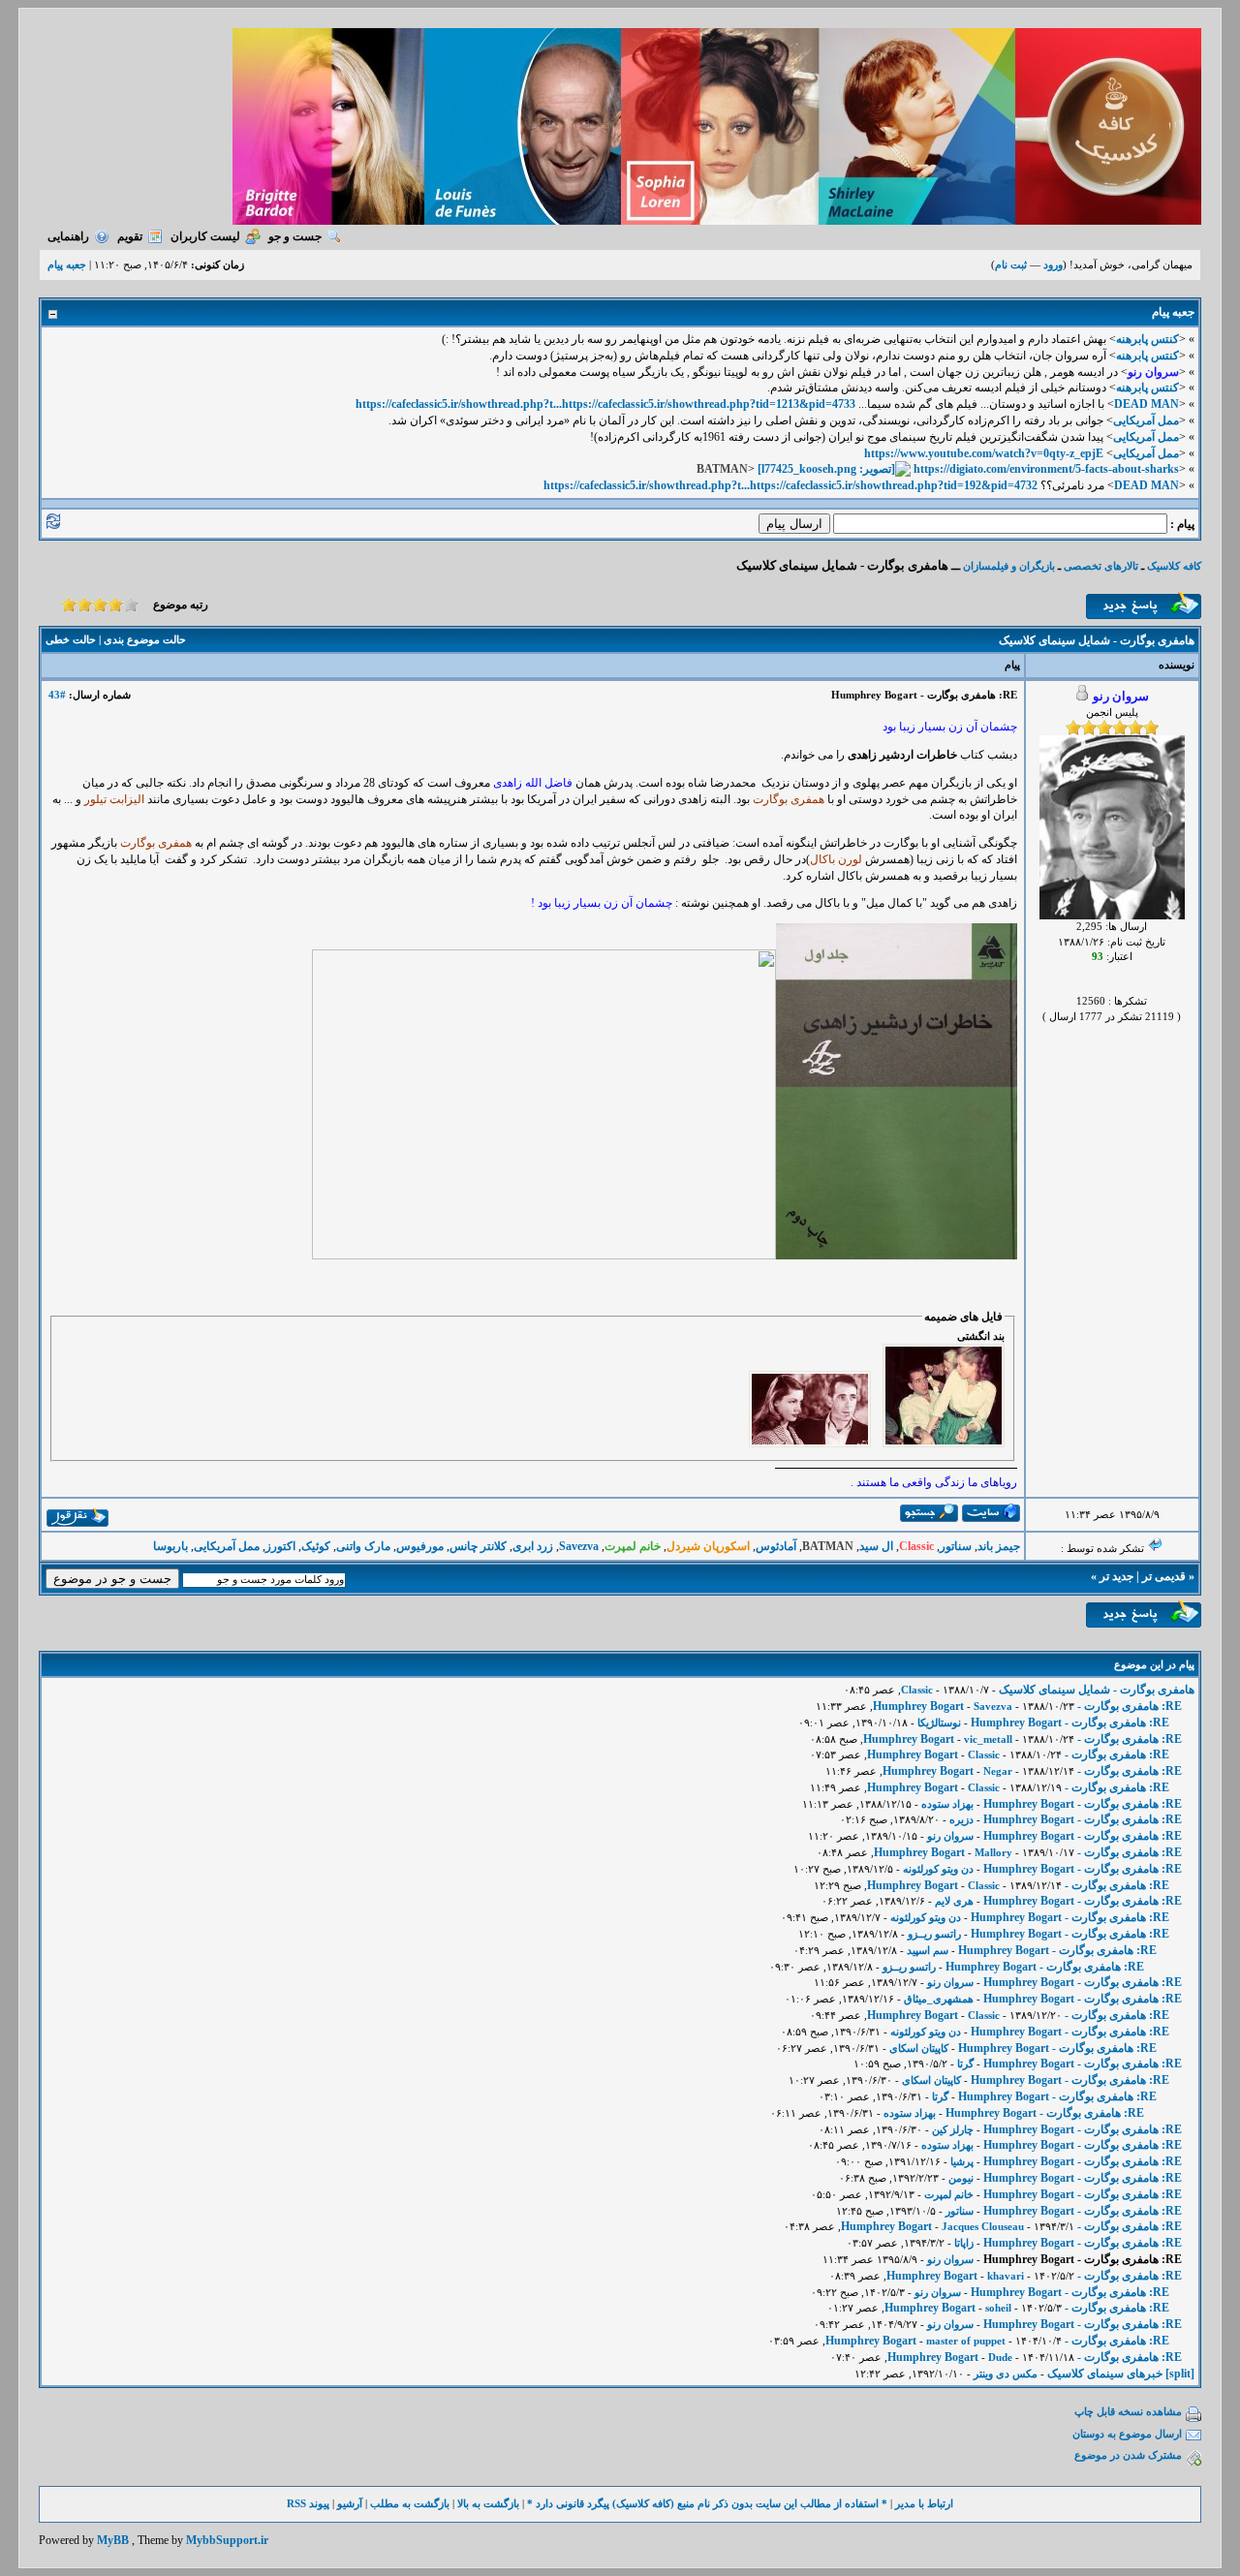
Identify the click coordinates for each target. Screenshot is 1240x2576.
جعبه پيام (67, 264)
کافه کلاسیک (1174, 566)
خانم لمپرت (949, 2194)
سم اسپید (928, 1950)
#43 (57, 695)
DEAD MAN (1147, 404)
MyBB (113, 2540)
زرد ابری (533, 1546)
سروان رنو (950, 1836)
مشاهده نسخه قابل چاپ (1128, 2411)
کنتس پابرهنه (1147, 339)
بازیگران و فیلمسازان (1009, 566)
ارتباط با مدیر (924, 2503)
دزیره (961, 1819)
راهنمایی (68, 236)
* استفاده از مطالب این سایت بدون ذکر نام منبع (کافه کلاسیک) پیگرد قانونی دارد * (707, 2503)
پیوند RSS (308, 2503)
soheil (998, 2308)
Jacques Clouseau (983, 2226)
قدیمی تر (1164, 1576)
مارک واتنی (363, 1546)
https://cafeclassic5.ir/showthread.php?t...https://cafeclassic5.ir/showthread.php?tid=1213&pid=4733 (605, 404)
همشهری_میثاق (939, 1999)
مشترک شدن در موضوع (1128, 2455)
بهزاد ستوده (947, 1804)
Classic (917, 1690)
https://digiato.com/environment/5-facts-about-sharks (1046, 469)
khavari (1006, 2276)
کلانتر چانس (478, 1546)
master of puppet (966, 2341)
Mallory (993, 1852)
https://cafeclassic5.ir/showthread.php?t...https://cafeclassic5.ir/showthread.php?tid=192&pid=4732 (790, 485)
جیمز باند (999, 1546)
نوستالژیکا (939, 1723)
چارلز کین (953, 2129)
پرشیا (962, 2161)
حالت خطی (71, 639)
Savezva (579, 1546)
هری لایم (954, 1901)
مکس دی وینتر (1006, 2374)
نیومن (961, 2178)
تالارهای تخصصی (1101, 566)
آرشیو (350, 2503)
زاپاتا (964, 2243)
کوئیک (316, 1546)
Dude (1000, 2357)
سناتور (956, 1546)
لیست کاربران (205, 236)
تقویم (130, 236)
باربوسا (170, 1546)
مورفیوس (420, 1546)
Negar (998, 1771)
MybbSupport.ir (227, 2540)
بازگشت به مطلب (410, 2503)
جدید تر (1116, 1576)
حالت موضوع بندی (145, 639)
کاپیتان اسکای (919, 2048)
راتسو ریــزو (934, 1934)
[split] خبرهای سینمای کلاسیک (1121, 2374)
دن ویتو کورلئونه (938, 1869)
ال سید (876, 1546)
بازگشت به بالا (488, 2503)
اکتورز (280, 1546)
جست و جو (295, 236)
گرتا (965, 2064)
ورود (1053, 264)
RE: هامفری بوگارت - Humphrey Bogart (1070, 1723)
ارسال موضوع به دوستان (1127, 2434)
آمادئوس (776, 1546)
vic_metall (988, 1739)
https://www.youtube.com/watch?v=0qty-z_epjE (984, 453)
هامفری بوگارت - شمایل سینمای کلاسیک (1097, 1690)
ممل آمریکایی (1146, 420)
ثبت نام (1011, 264)
